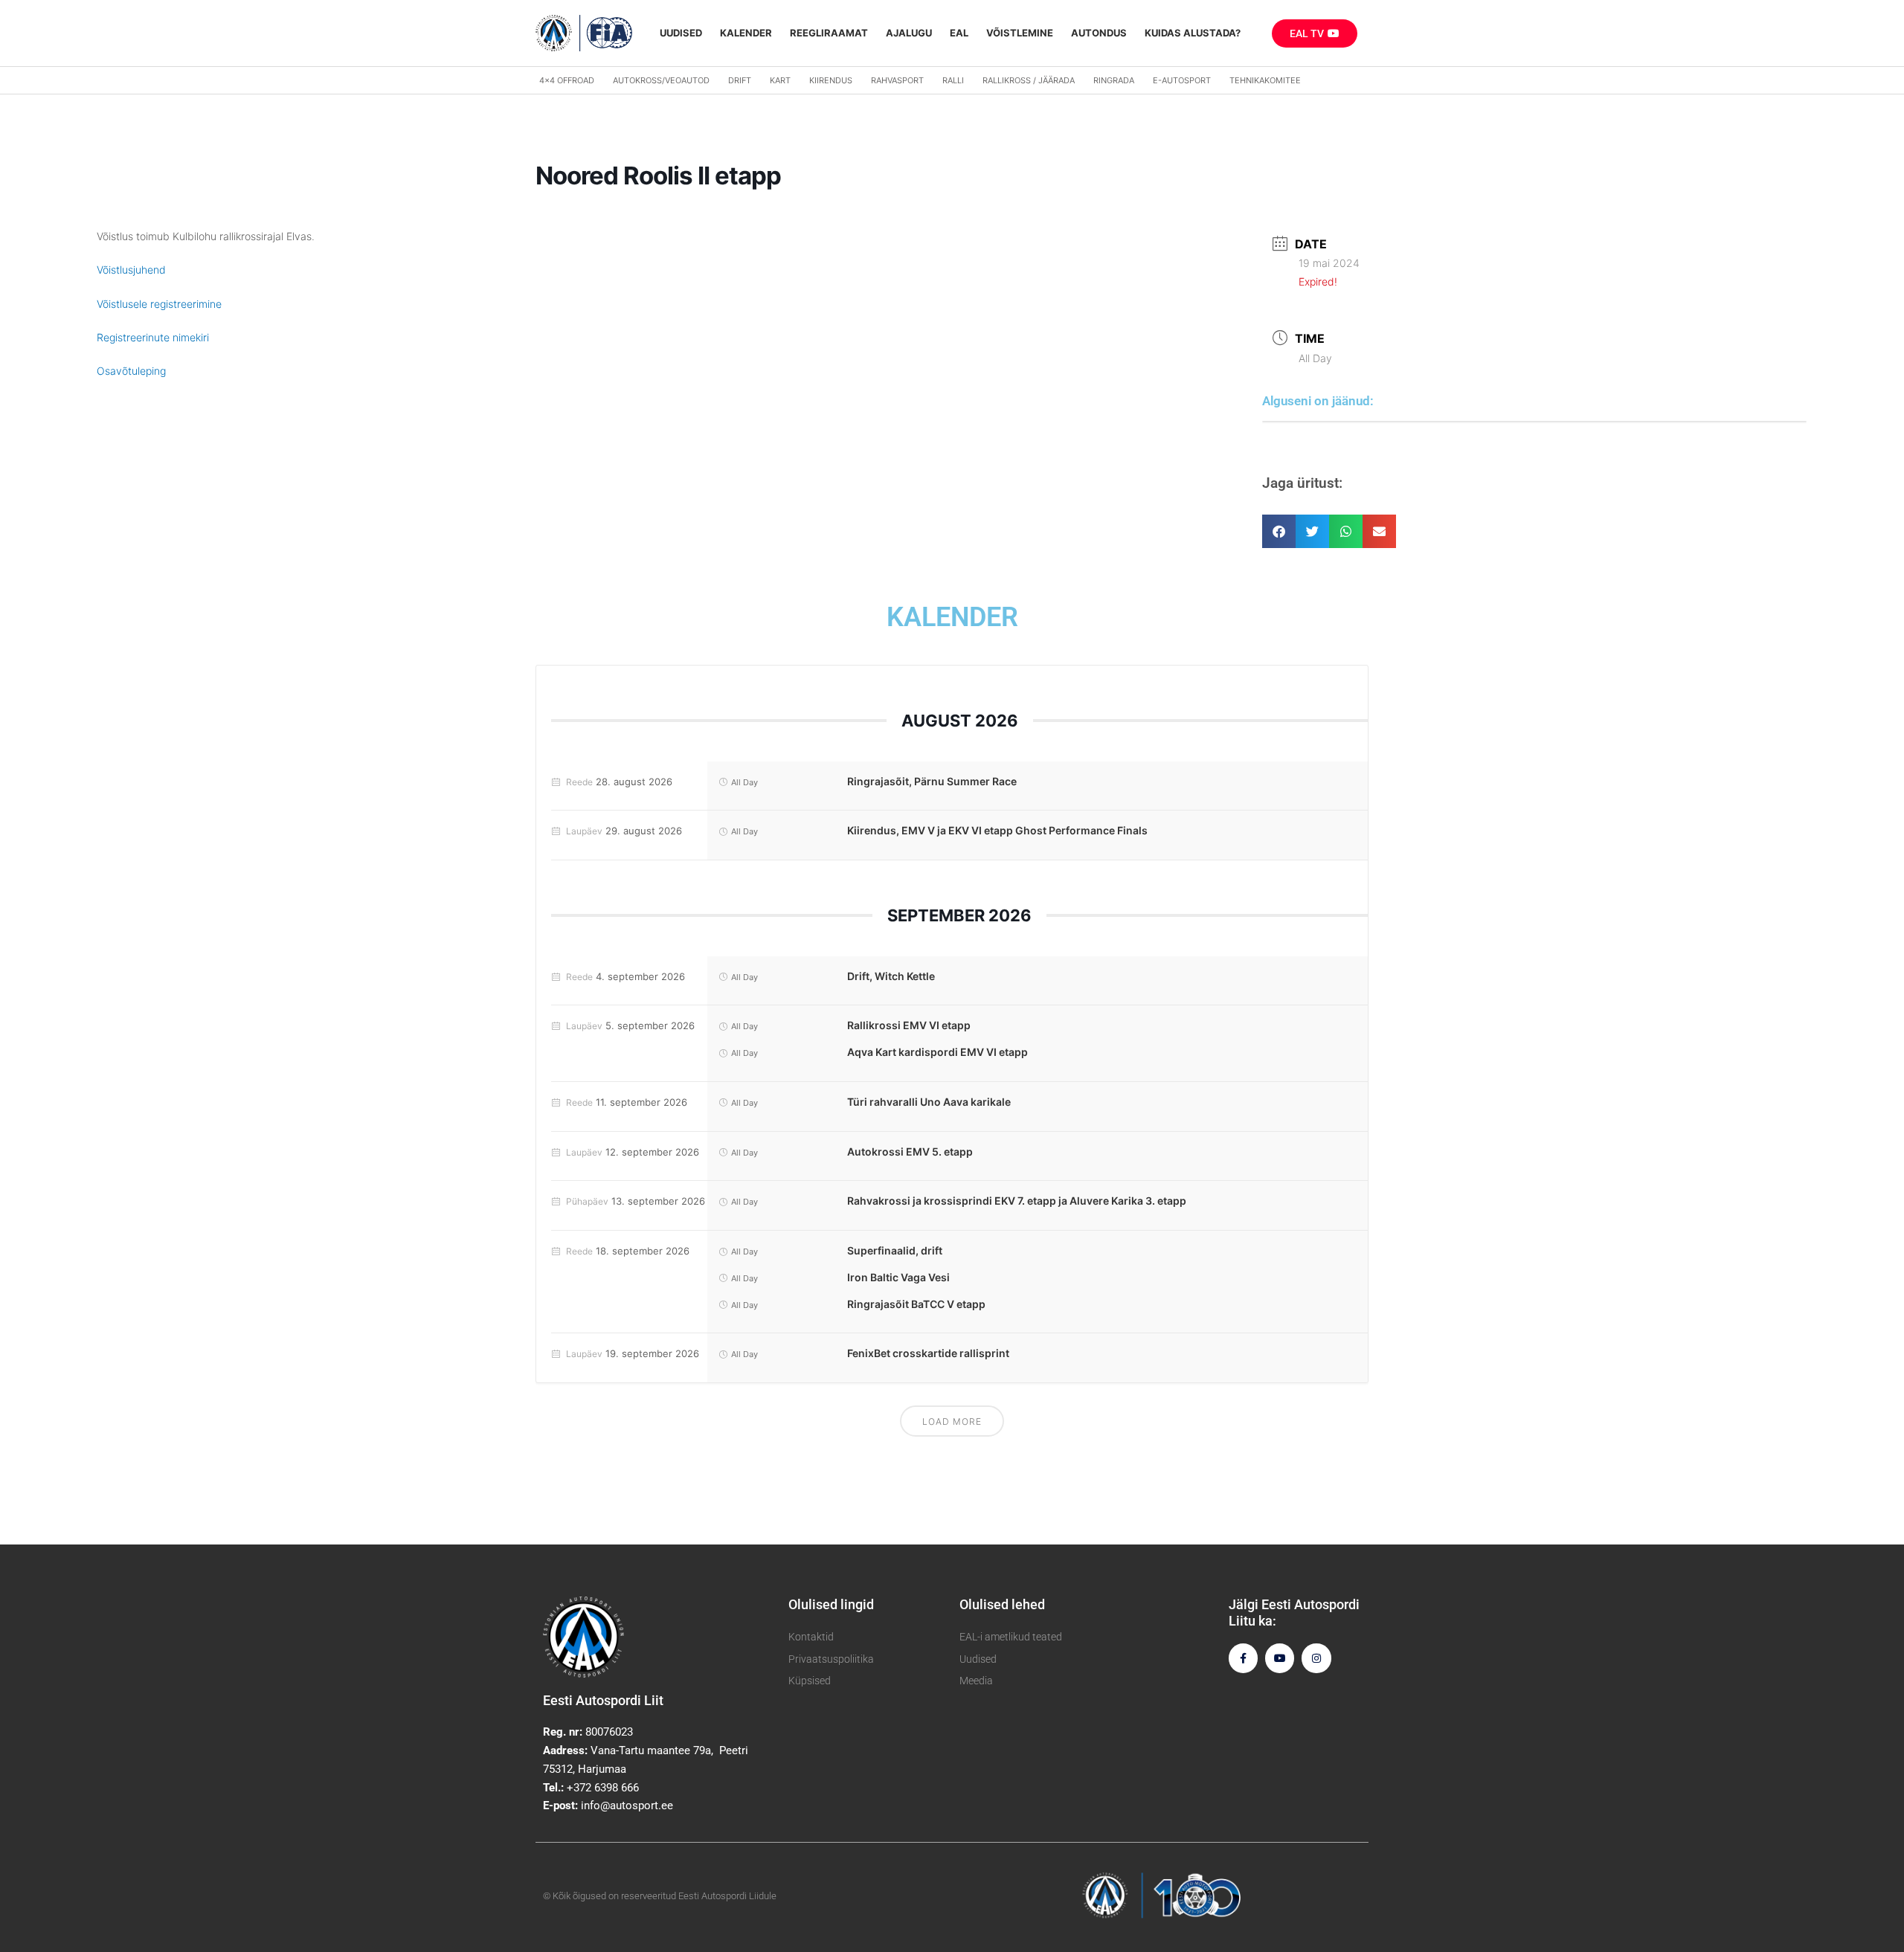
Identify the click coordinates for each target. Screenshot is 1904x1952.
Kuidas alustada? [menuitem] (1193, 33)
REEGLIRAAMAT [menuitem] (829, 33)
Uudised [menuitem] (681, 33)
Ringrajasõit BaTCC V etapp (916, 1304)
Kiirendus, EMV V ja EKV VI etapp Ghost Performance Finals (997, 830)
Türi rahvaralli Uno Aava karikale (929, 1102)
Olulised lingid (831, 1604)
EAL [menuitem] (959, 33)
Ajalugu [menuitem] (909, 33)
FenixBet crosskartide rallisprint (928, 1353)
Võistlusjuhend (131, 270)
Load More (952, 1421)
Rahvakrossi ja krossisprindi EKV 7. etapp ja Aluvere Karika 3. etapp (1017, 1201)
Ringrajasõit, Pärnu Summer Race (932, 781)
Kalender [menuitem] (746, 33)
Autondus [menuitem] (1099, 33)
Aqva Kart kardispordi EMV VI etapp (937, 1052)
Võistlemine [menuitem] (1020, 33)
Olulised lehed (1002, 1604)
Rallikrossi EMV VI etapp (909, 1025)
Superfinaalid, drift (895, 1250)
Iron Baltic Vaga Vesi (898, 1277)
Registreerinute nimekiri (153, 337)
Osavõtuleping (131, 371)
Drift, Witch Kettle (891, 976)
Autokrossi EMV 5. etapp (910, 1151)
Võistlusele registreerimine (159, 304)
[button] (1279, 531)
